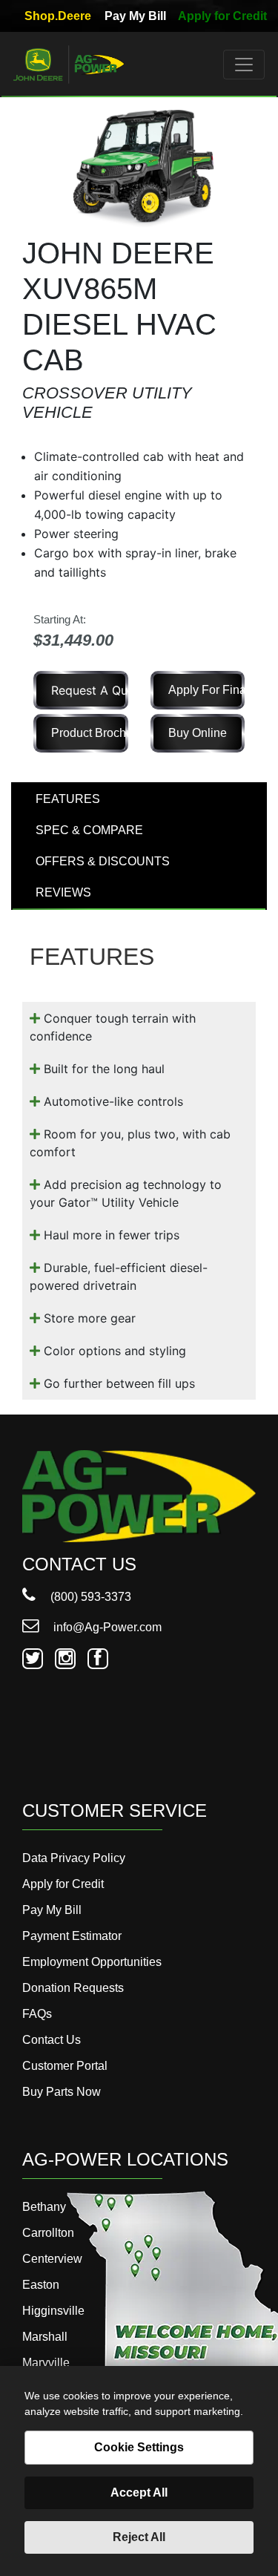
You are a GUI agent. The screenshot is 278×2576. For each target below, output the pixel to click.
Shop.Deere (58, 16)
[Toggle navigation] (244, 65)
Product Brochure (90, 733)
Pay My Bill (135, 16)
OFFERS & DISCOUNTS (103, 861)
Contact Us (52, 2040)
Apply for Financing (207, 690)
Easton (41, 2285)
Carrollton (48, 2233)
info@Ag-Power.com (106, 1627)
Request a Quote (90, 690)
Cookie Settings (139, 2447)
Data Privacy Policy (74, 1858)
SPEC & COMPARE (89, 830)
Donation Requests (73, 1988)
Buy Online (198, 733)
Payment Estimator (72, 1936)
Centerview (52, 2259)
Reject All (139, 2537)
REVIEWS (63, 892)
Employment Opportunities (92, 1962)
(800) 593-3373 (89, 1597)
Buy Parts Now (62, 2092)
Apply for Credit (222, 16)
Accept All (139, 2493)
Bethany (44, 2207)
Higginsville (53, 2311)
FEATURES (68, 799)
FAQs (37, 2014)
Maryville (46, 2363)
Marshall (45, 2337)
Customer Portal (65, 2066)
